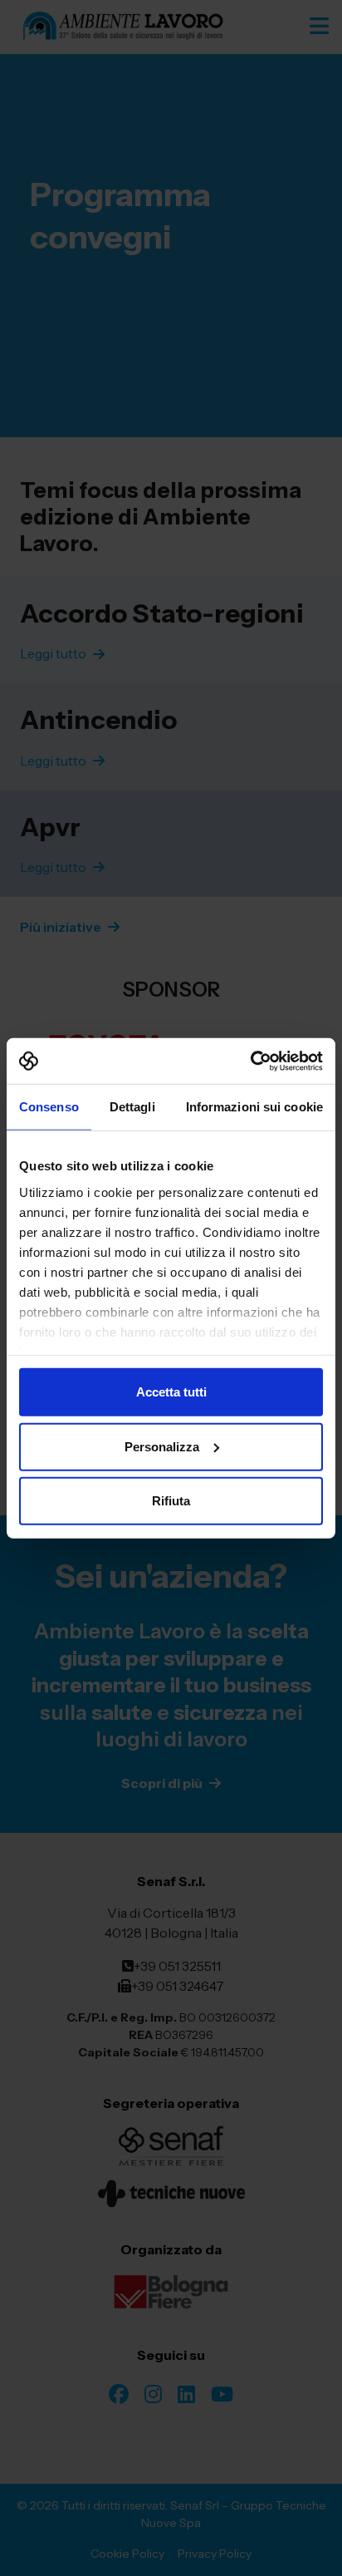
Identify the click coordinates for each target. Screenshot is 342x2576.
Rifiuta (171, 1501)
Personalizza (162, 1446)
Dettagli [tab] (132, 1107)
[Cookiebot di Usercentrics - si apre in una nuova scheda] (250, 1061)
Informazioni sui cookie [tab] (254, 1107)
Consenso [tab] (49, 1107)
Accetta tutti (171, 1392)
